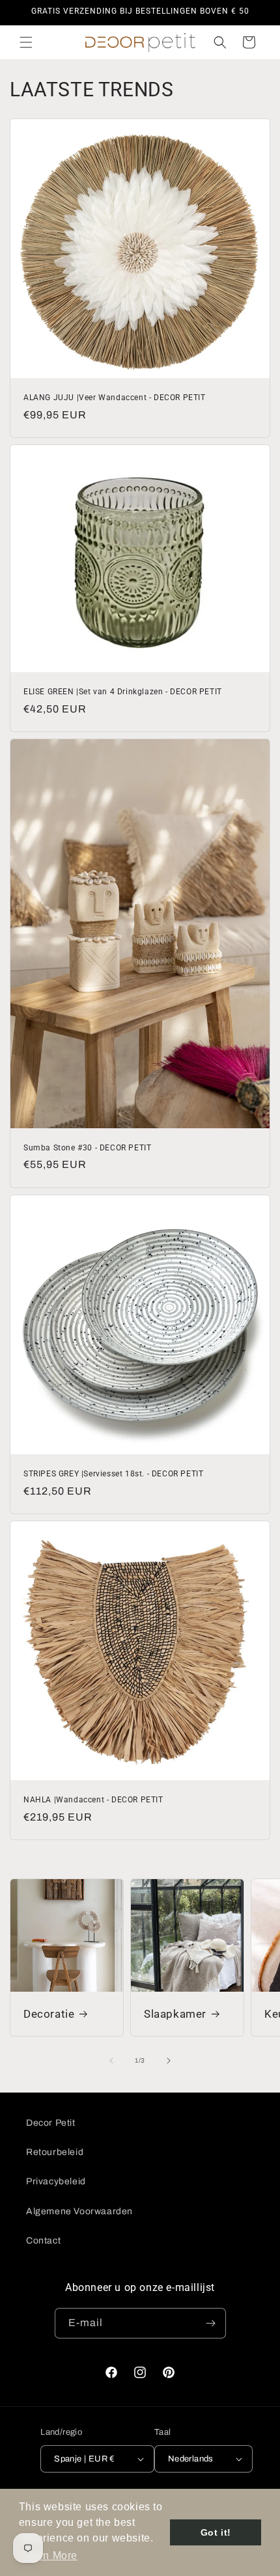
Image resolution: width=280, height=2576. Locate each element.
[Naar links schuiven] (111, 2061)
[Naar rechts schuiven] (169, 2061)
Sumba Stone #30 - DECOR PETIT (87, 1148)
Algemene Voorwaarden (79, 2211)
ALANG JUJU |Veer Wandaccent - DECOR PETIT (115, 398)
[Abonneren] (211, 2323)
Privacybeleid (56, 2181)
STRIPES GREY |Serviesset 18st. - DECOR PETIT (113, 1474)
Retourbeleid (55, 2152)
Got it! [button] (216, 2532)
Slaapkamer (175, 2014)
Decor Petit (51, 2123)
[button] (26, 42)
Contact (43, 2241)
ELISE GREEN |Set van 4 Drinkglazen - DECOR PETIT (123, 692)
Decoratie (49, 2014)
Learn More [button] (49, 2556)
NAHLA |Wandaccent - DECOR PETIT (93, 1800)
